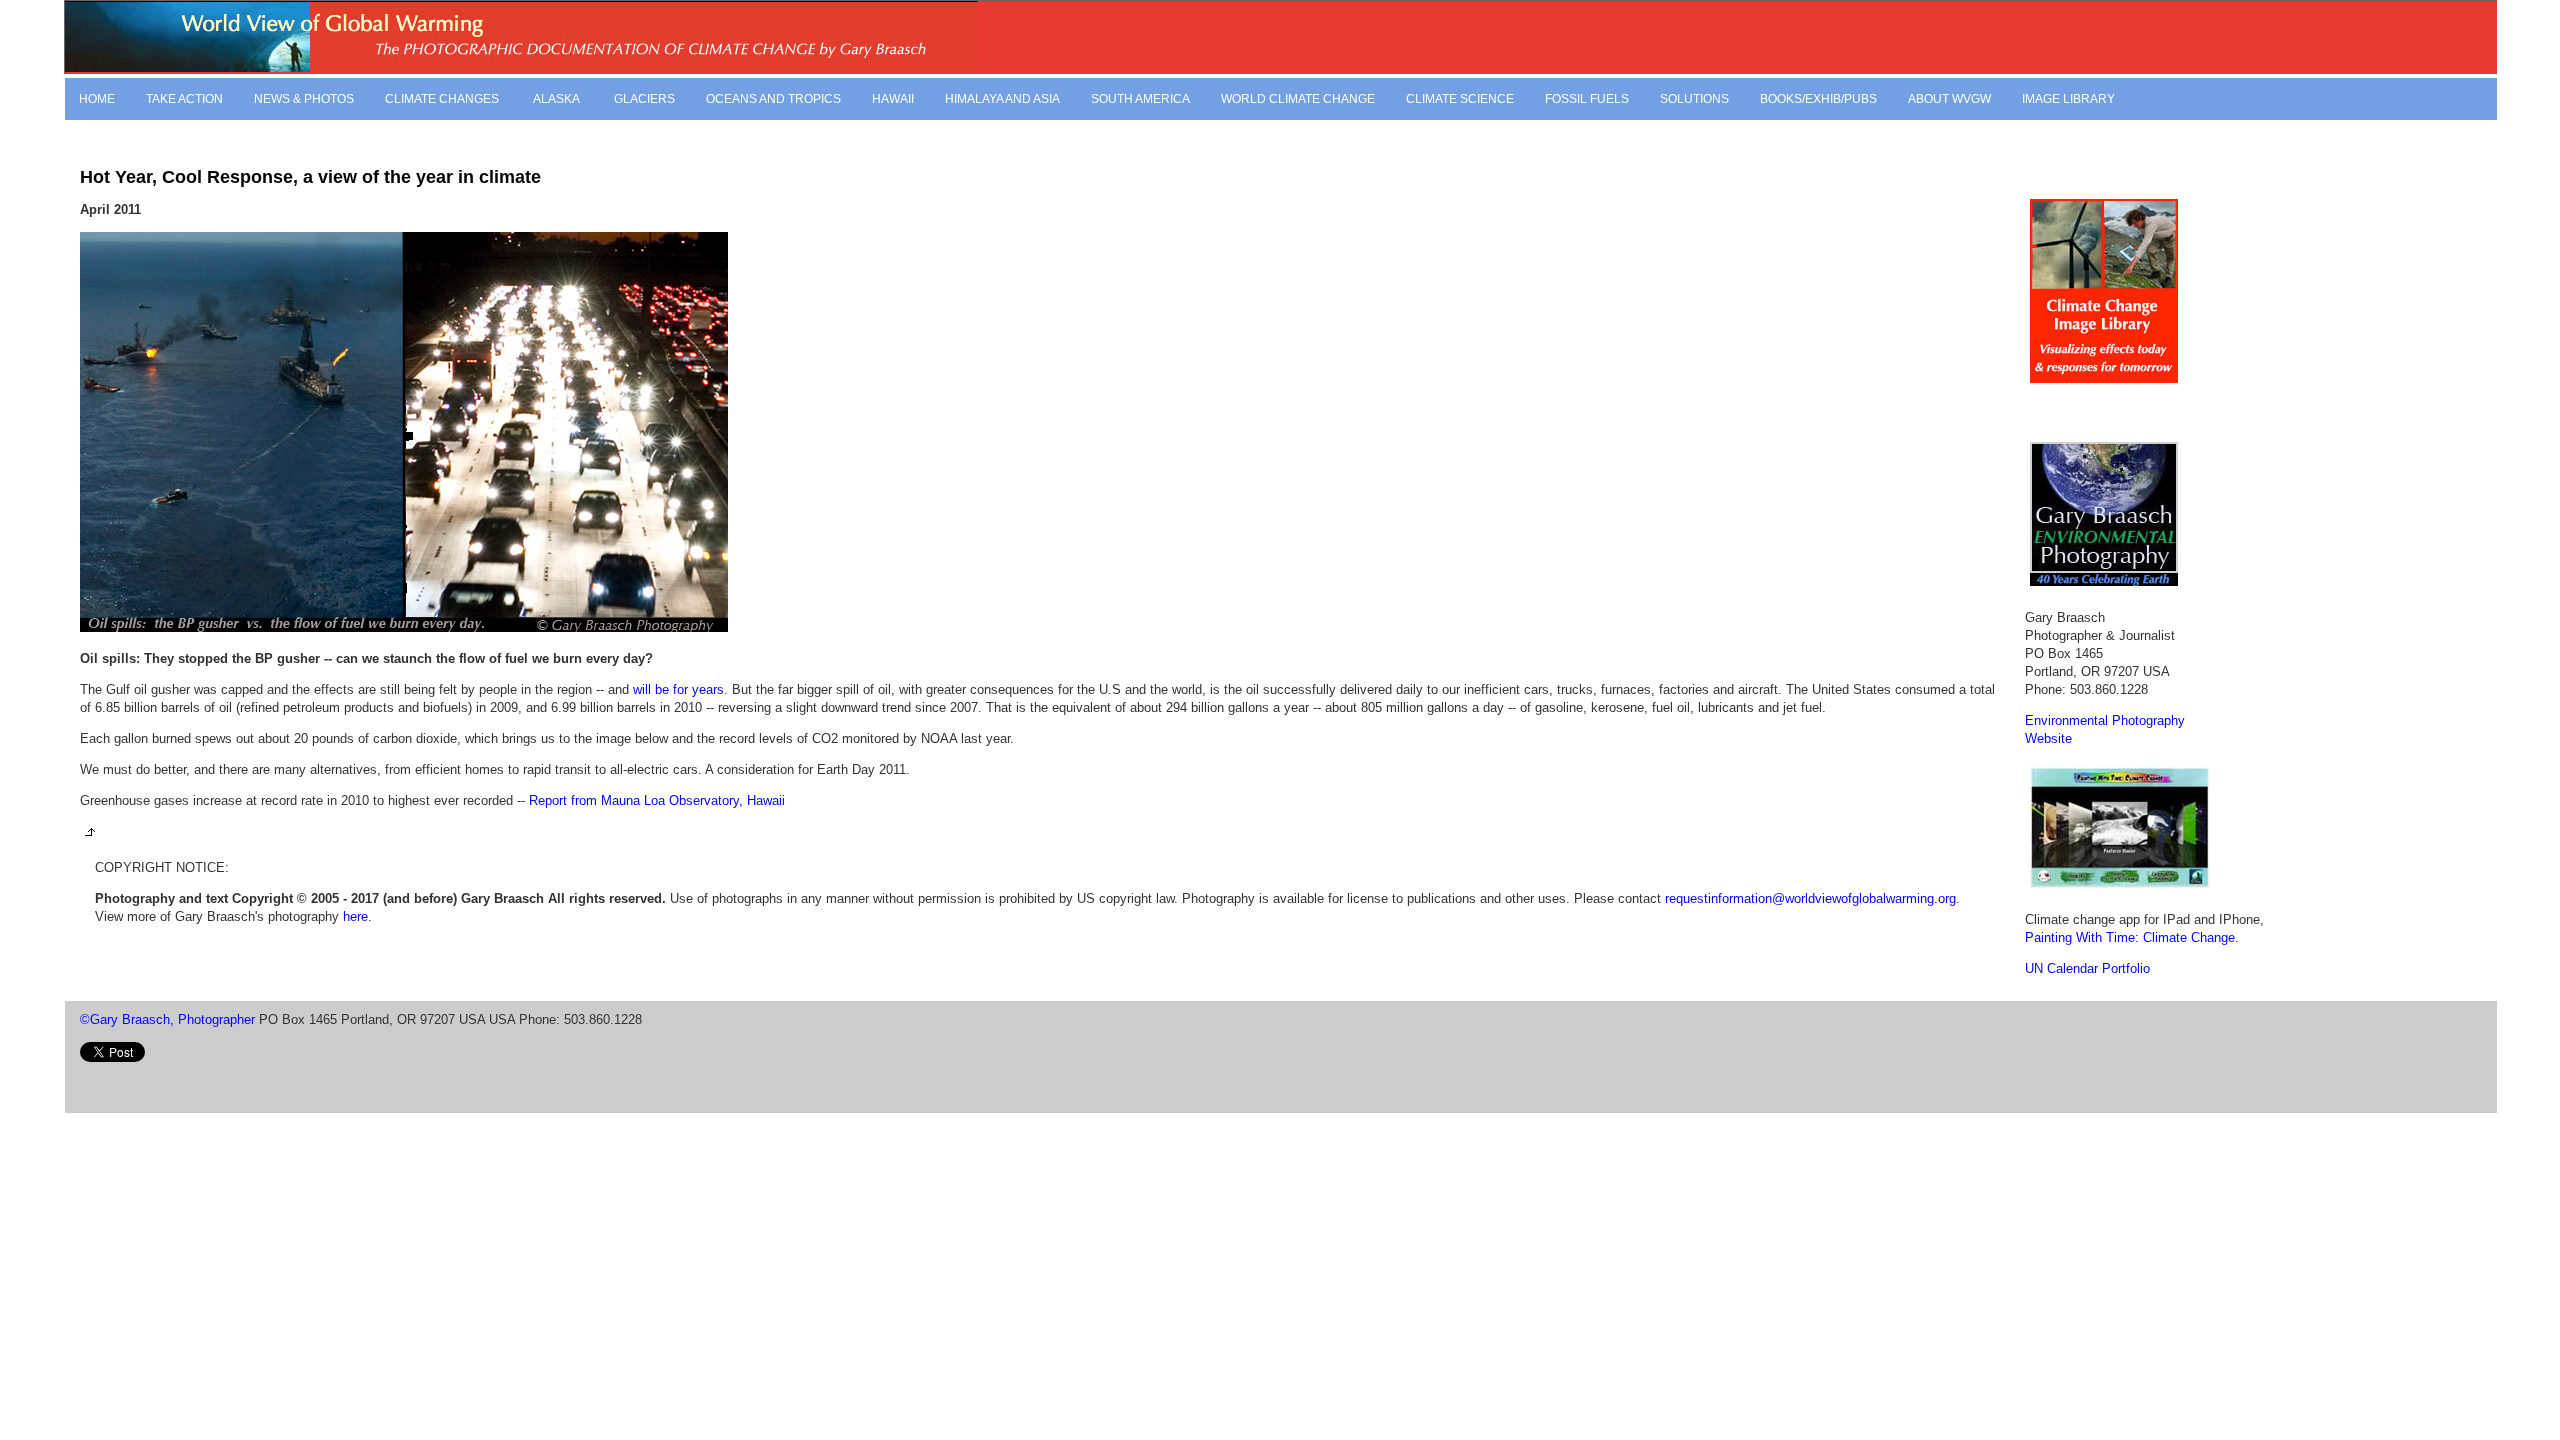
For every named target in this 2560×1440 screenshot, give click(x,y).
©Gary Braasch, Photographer (167, 1019)
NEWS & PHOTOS (304, 99)
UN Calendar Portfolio (2087, 968)
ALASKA (555, 99)
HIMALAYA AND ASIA (1002, 99)
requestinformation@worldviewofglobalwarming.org (1810, 898)
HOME (97, 99)
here (355, 916)
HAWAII (893, 99)
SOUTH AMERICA (1140, 99)
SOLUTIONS (1694, 99)
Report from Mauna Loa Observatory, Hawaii (655, 800)
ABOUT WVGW (1949, 99)
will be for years (678, 689)
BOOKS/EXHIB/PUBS (1818, 99)
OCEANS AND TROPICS (773, 99)
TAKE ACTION (184, 99)
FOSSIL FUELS (1587, 99)
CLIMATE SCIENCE (1460, 99)
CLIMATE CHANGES (442, 99)
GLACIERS (644, 99)
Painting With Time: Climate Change (2130, 937)
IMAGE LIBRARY (2068, 99)
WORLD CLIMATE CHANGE (1298, 99)
